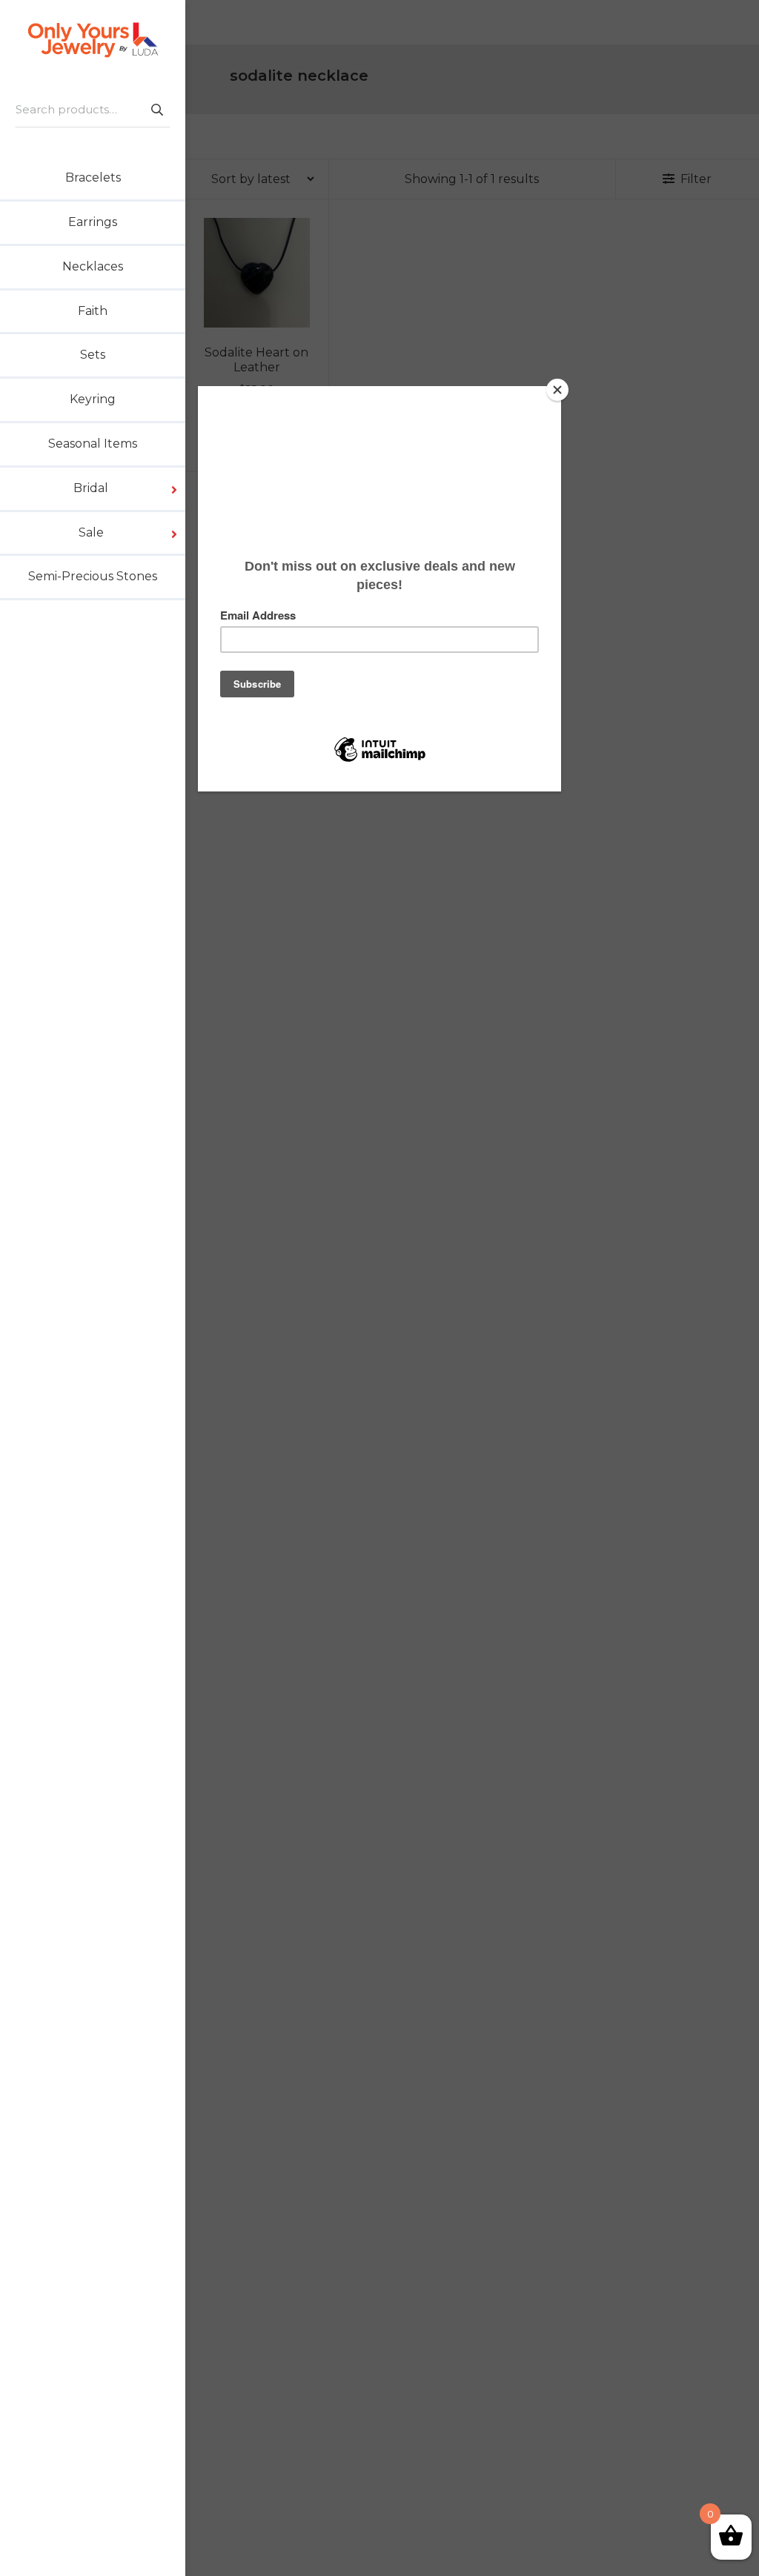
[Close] (557, 390)
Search (156, 109)
